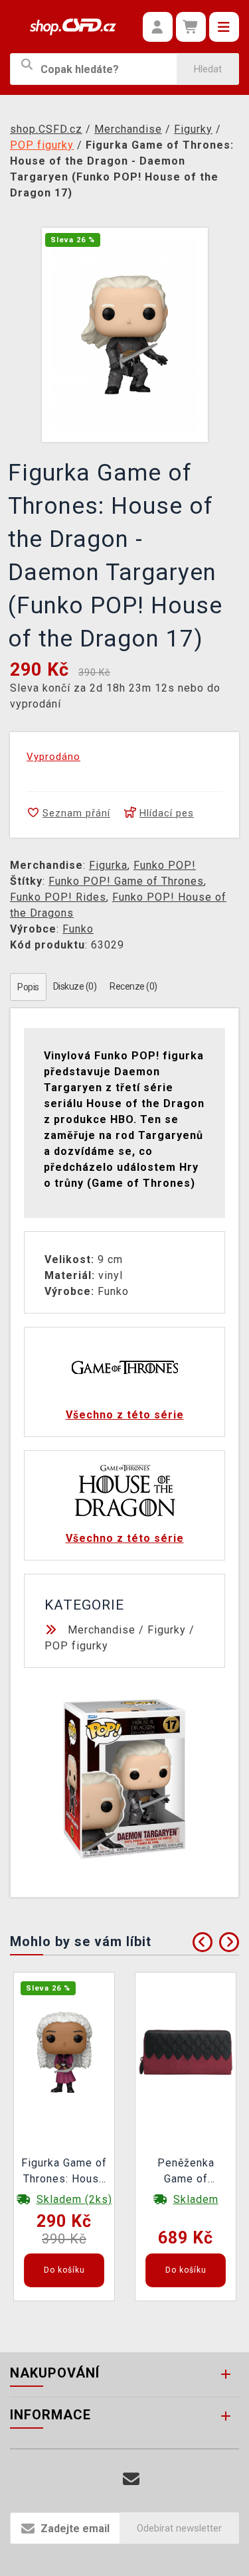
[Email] (131, 2479)
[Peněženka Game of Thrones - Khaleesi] (186, 2052)
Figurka (108, 865)
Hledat (208, 69)
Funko (78, 929)
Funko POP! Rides (58, 897)
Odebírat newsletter (179, 2528)
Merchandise (102, 1630)
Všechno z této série (125, 1415)
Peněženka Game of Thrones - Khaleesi (186, 2172)
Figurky (167, 1630)
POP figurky (76, 1646)
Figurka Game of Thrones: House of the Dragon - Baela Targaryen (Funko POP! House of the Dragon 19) (64, 2172)
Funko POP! (165, 865)
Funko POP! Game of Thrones (126, 881)
